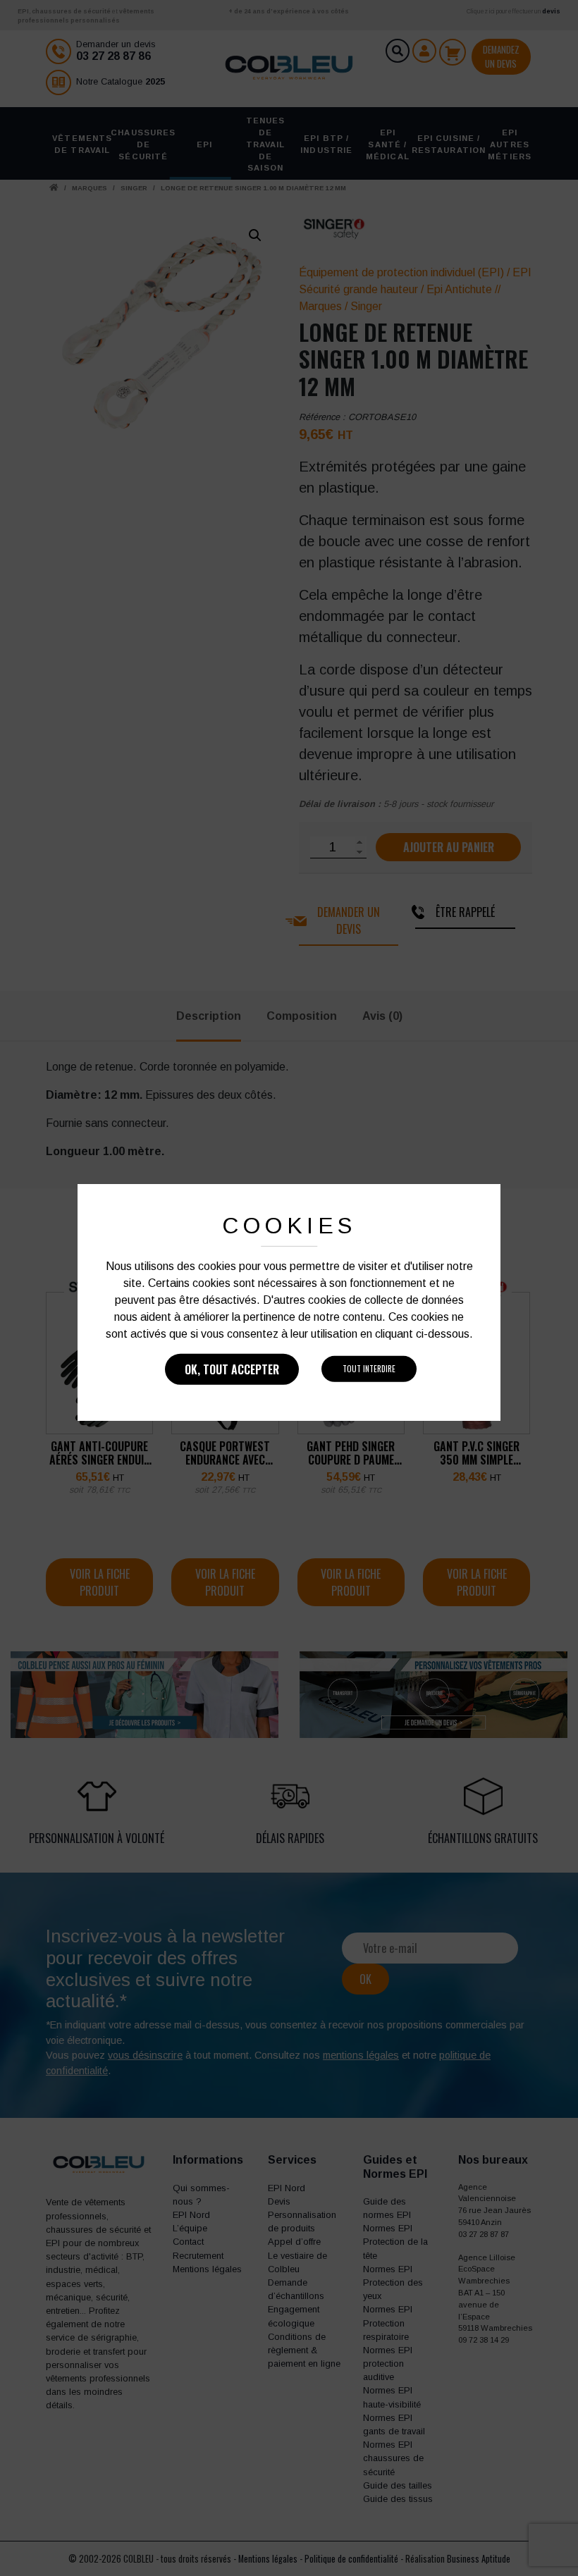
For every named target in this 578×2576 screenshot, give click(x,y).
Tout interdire (369, 1369)
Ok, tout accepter (232, 1369)
